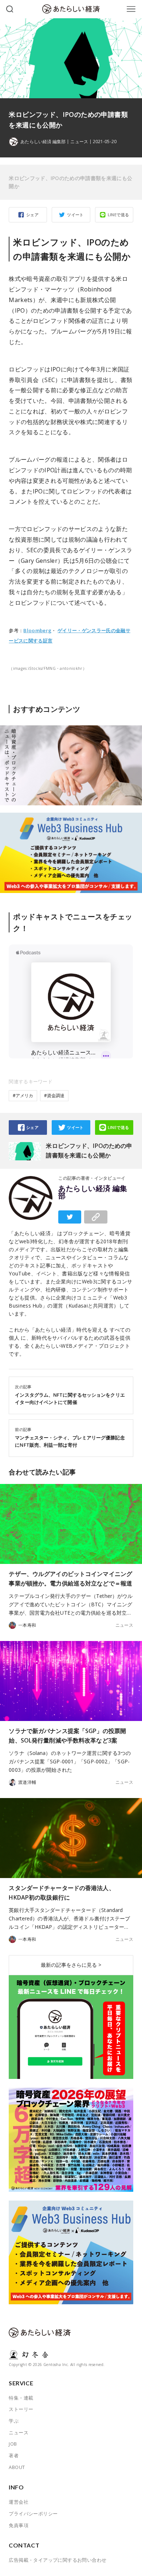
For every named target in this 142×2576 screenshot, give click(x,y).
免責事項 (19, 2525)
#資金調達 (54, 1096)
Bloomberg (37, 630)
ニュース (79, 142)
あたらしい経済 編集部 (93, 1192)
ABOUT (17, 2467)
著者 (14, 2455)
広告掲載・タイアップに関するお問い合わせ (58, 2560)
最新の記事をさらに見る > (71, 1965)
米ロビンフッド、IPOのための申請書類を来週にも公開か (70, 182)
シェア (32, 215)
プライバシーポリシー (33, 2514)
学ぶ (14, 2421)
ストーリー (21, 2409)
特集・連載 (21, 2398)
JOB (13, 2444)
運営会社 (19, 2502)
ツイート (75, 215)
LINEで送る (119, 215)
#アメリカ (23, 1096)
